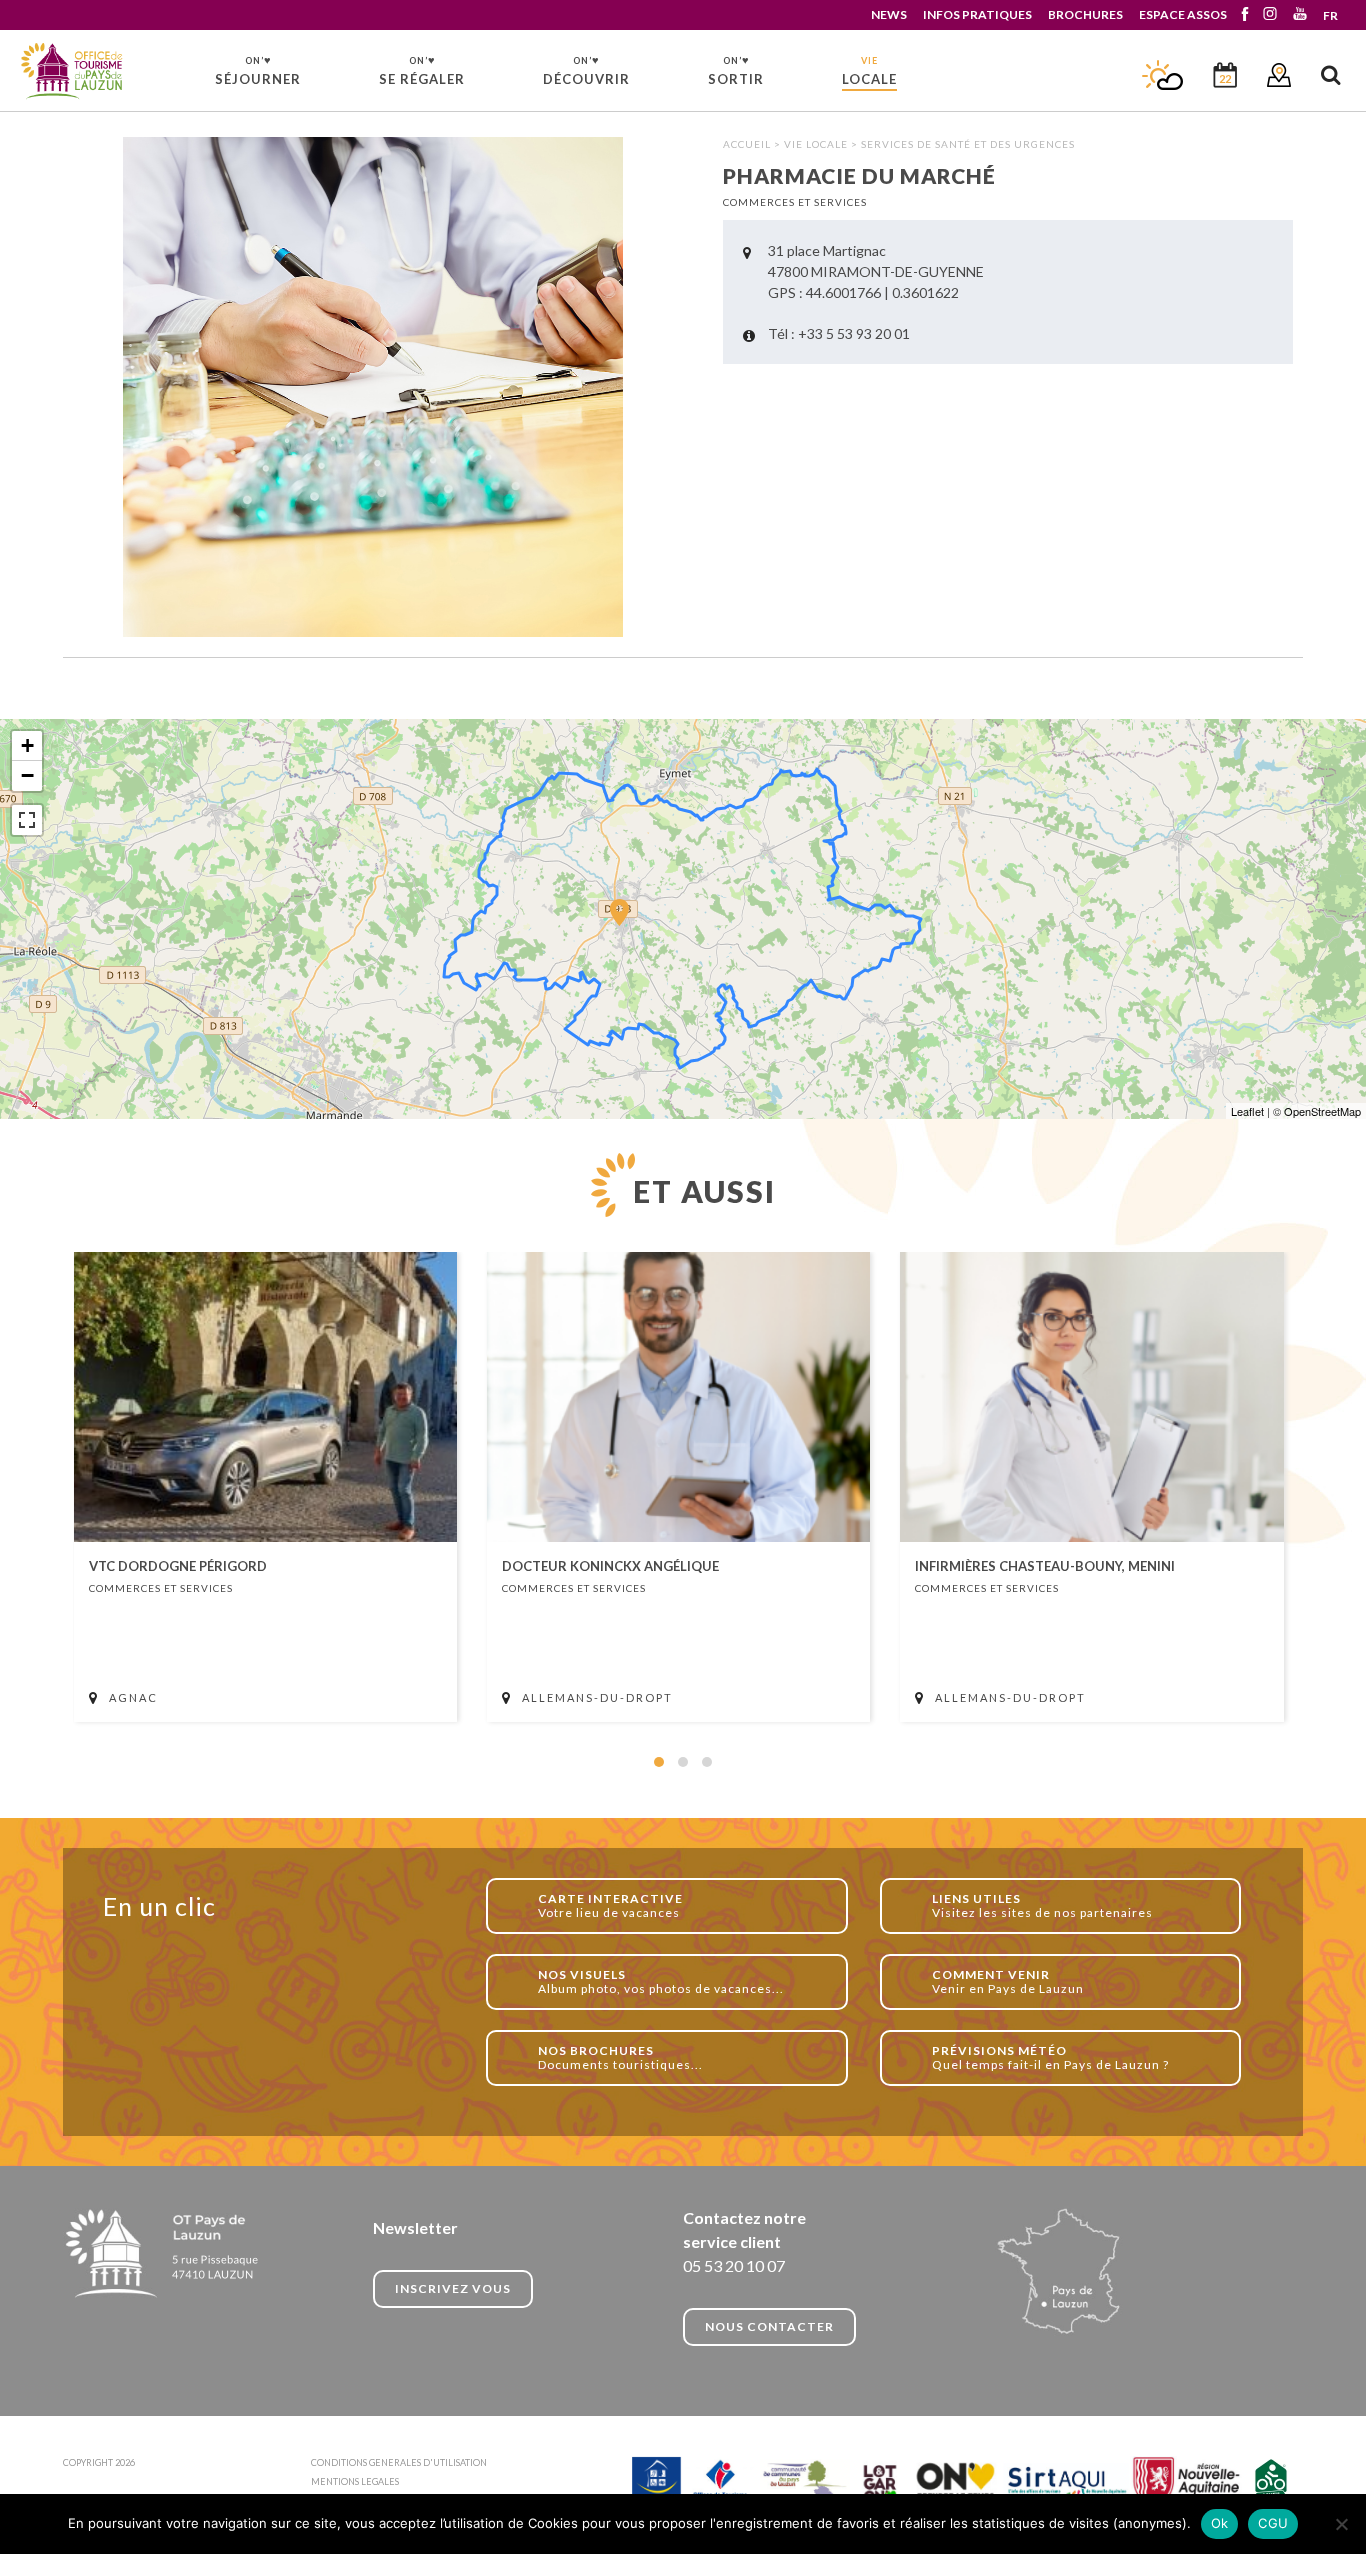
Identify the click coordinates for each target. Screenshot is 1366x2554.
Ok (1220, 2523)
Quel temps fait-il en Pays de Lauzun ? (1050, 2057)
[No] (1341, 2524)
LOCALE (869, 71)
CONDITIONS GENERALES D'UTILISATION (399, 2462)
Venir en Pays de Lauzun (1008, 1981)
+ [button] (27, 745)
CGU (1273, 2523)
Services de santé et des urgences (968, 144)
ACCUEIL (747, 144)
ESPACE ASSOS (1183, 14)
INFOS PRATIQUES (977, 14)
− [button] (27, 775)
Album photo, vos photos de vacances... (661, 1981)
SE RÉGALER (422, 70)
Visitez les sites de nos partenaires (1042, 1905)
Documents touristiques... (620, 2057)
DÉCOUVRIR (586, 70)
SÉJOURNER (258, 70)
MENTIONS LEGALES (355, 2481)
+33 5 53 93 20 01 (854, 333)
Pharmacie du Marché (72, 71)
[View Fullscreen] (27, 820)
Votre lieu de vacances (610, 1905)
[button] (659, 1762)
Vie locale (816, 144)
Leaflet (1247, 1111)
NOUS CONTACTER (769, 2326)
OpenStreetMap (1322, 1111)
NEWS (889, 14)
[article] (265, 1487)
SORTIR (736, 70)
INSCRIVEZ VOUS (453, 2288)
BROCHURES (1085, 14)
